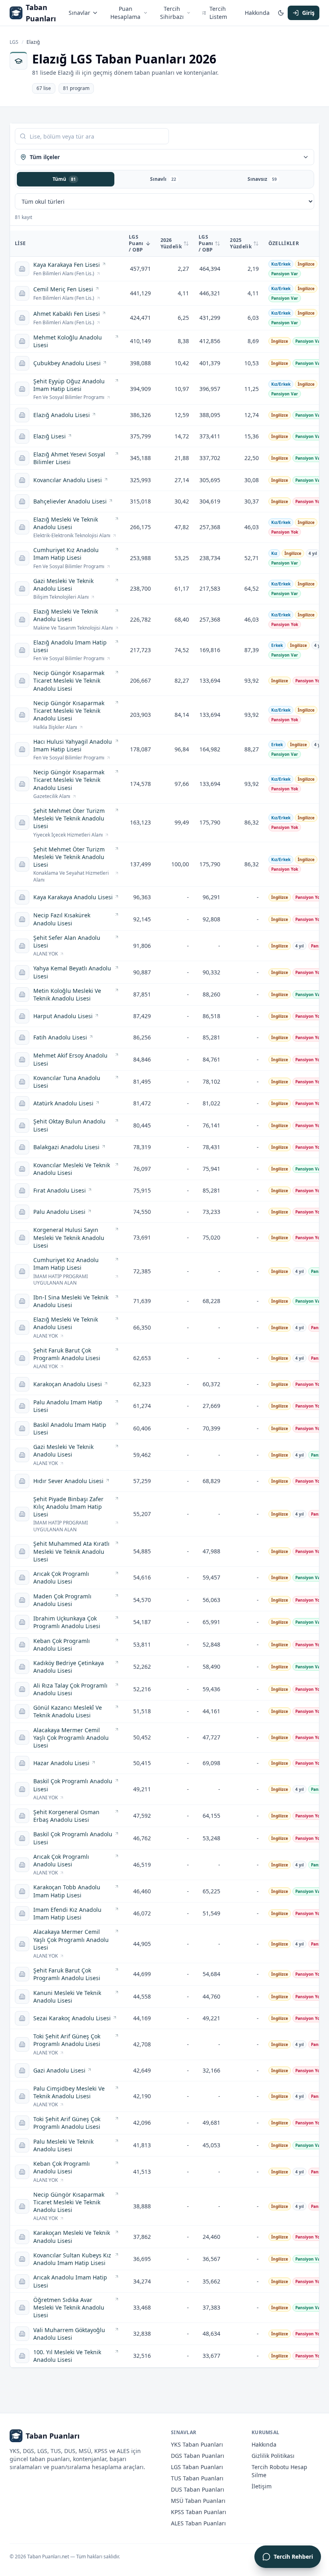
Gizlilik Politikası (273, 2456)
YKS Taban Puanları (197, 2444)
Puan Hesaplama (125, 13)
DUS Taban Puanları (198, 2489)
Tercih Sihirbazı (172, 13)
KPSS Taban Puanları (199, 2512)
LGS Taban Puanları (197, 2467)
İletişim (262, 2486)
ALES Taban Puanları (198, 2523)
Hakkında (257, 13)
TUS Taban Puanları (197, 2478)
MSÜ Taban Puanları (198, 2501)
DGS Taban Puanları (198, 2456)
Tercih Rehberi (293, 2557)
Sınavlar (79, 13)
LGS (14, 42)
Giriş (308, 13)
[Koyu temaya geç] (281, 13)
